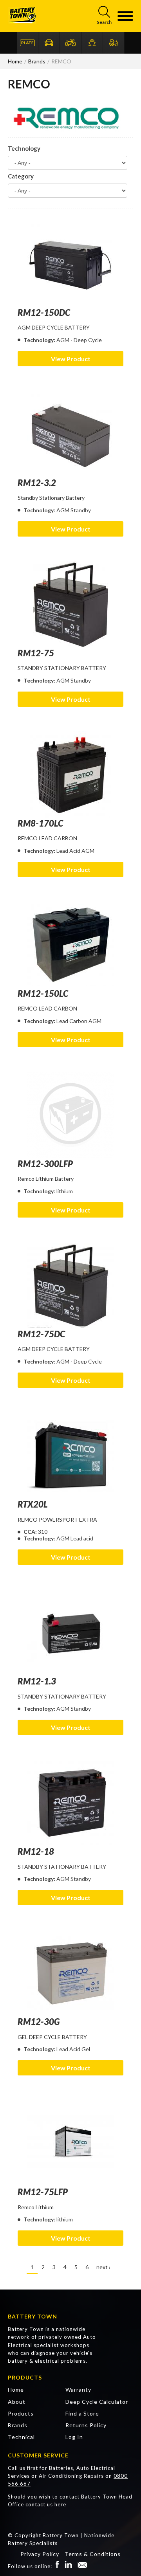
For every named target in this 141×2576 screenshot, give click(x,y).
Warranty (78, 2390)
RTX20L (33, 1504)
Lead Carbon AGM (79, 1021)
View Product (71, 359)
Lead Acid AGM (75, 851)
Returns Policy (86, 2425)
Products (21, 2413)
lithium (65, 1191)
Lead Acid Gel (73, 2049)
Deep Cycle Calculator (97, 2402)
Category (21, 176)
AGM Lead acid (75, 1538)
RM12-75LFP (43, 2192)
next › (103, 2267)
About (17, 2402)
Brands (18, 2425)
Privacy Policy (40, 2554)
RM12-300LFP (45, 1164)
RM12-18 (36, 1851)
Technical (21, 2437)
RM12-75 (36, 653)
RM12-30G (39, 2022)
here (60, 2504)
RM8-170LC (40, 823)
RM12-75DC (41, 1334)
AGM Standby (74, 510)
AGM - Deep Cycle (79, 340)
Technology (24, 148)
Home (16, 2390)
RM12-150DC (44, 313)
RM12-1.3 (37, 1681)
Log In (74, 2437)
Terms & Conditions (93, 2554)
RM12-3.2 (37, 483)
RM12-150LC (43, 993)
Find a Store (82, 2413)
